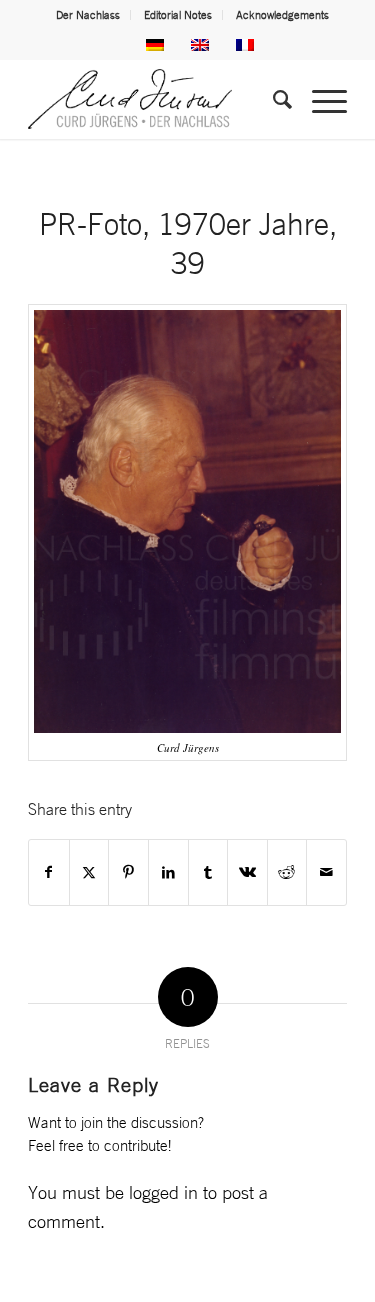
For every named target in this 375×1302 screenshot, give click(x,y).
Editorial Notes (178, 15)
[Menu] (319, 99)
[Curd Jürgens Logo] (155, 99)
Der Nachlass (88, 15)
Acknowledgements (282, 15)
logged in (163, 1192)
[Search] (272, 99)
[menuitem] (88, 15)
